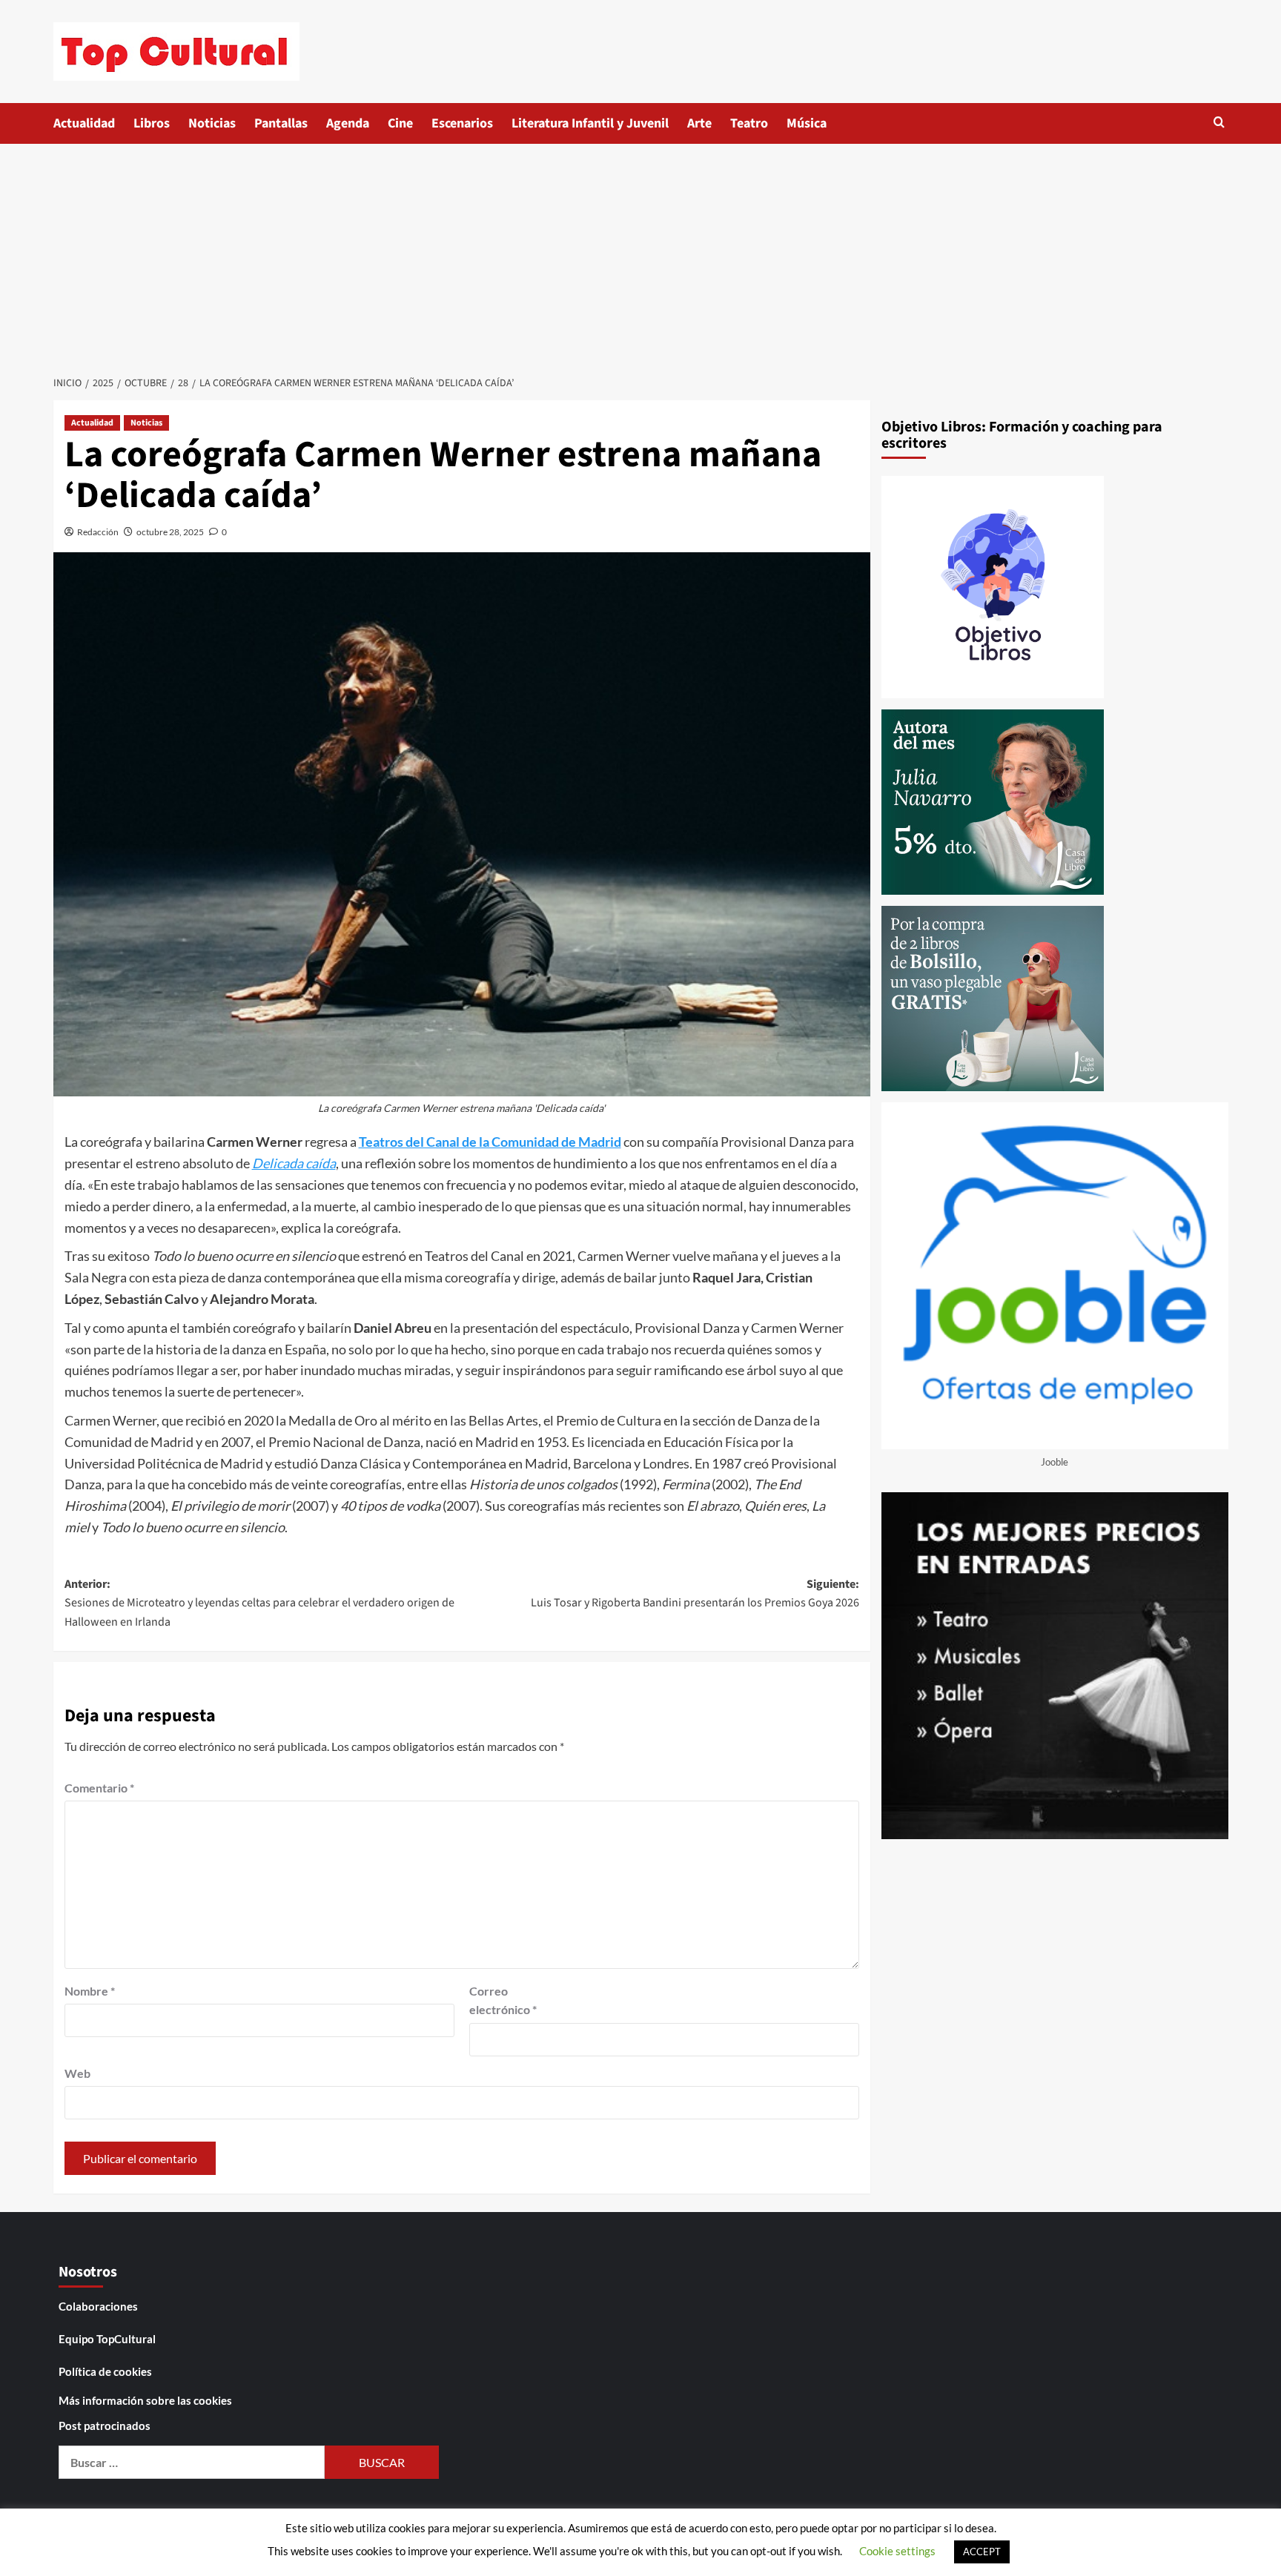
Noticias (212, 123)
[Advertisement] (640, 255)
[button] (1219, 122)
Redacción (98, 532)
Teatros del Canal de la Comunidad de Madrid (490, 1142)
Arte (699, 123)
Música (807, 123)
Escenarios (462, 123)
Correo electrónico (503, 2000)
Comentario (99, 1788)
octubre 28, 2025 (170, 532)
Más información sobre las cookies (145, 2400)
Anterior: (259, 1603)
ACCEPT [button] (982, 2552)
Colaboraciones (98, 2306)
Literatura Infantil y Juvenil (590, 123)
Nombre (90, 1991)
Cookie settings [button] (897, 2551)
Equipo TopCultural (107, 2339)
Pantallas (281, 123)
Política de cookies (105, 2371)
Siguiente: (695, 1594)
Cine (400, 123)
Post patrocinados (105, 2426)
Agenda (348, 123)
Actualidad (84, 123)
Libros (152, 123)
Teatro (749, 123)
